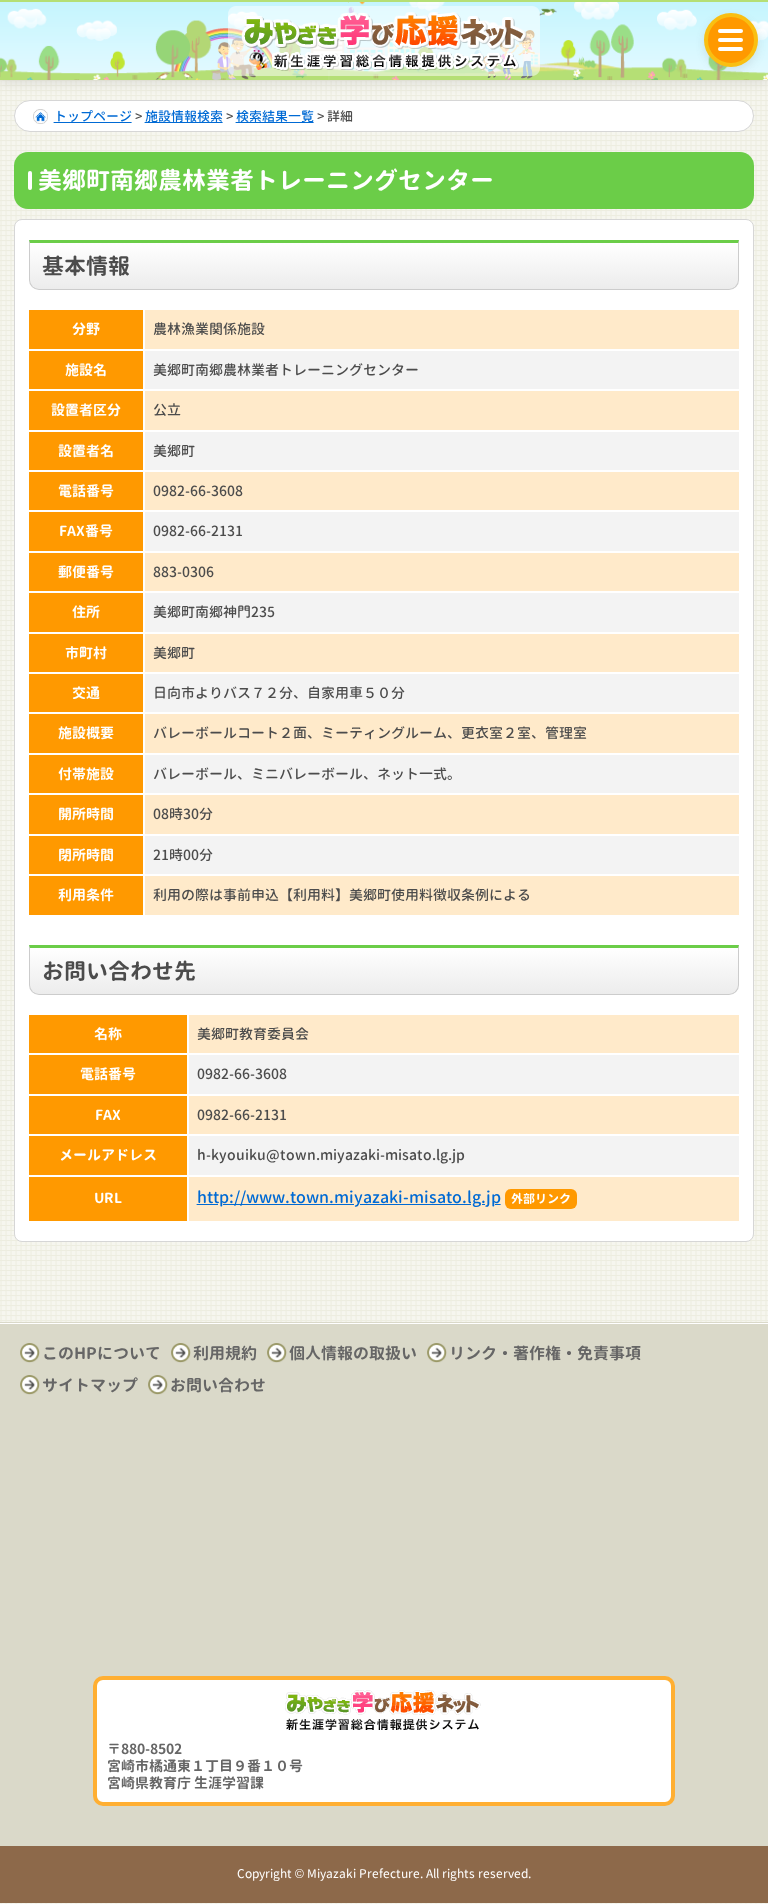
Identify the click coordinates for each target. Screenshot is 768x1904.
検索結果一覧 (275, 116)
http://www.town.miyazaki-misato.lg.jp (349, 1197)
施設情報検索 (184, 116)
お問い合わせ (218, 1385)
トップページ (93, 116)
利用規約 (225, 1353)
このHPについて (101, 1353)
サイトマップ (90, 1385)
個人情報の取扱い (353, 1353)
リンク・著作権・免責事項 (545, 1353)
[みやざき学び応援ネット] (384, 41)
